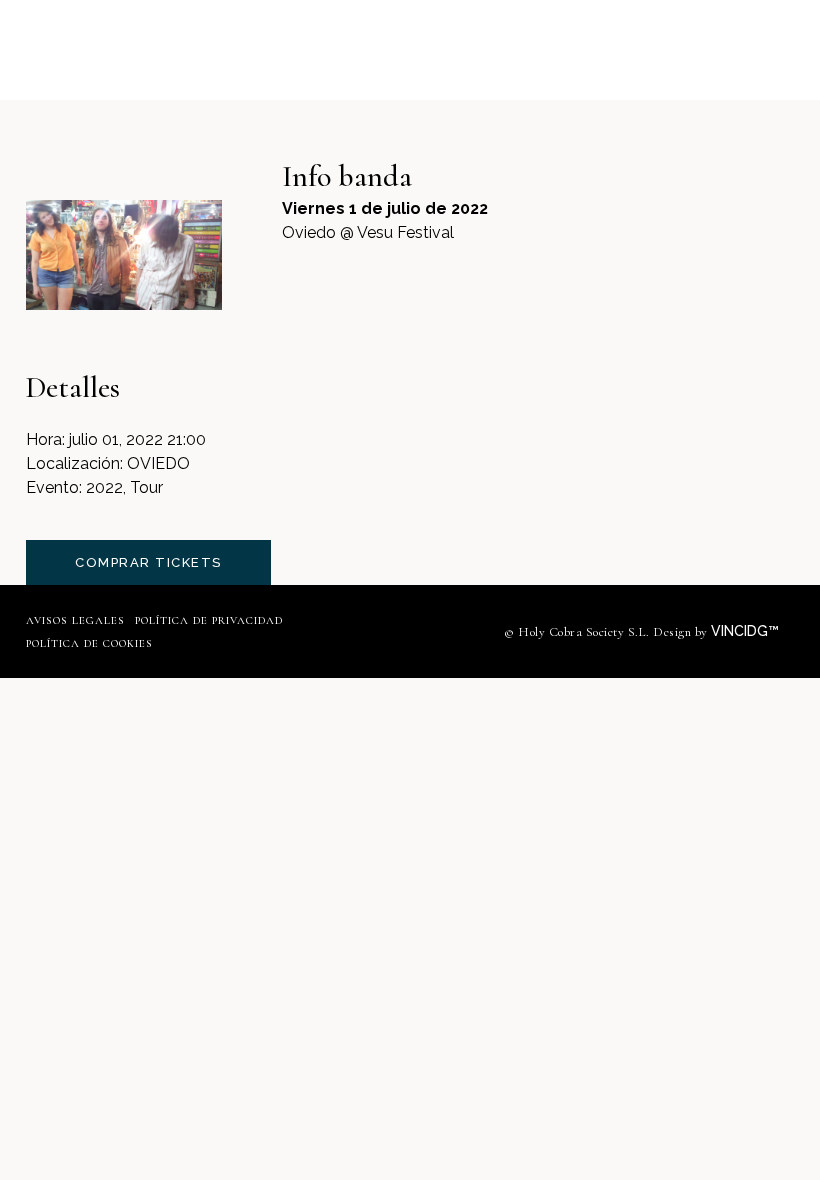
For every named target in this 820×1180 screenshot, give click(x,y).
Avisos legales (75, 620)
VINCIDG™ (747, 631)
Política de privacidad (209, 620)
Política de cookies (89, 643)
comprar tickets (148, 562)
